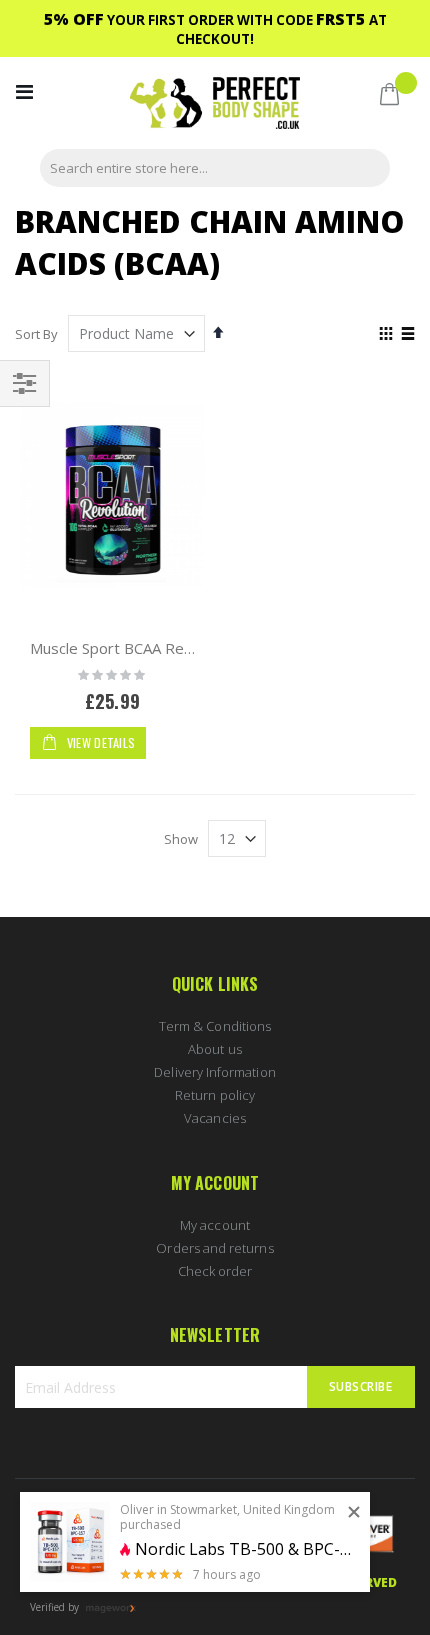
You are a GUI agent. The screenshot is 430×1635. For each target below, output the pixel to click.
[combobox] (215, 168)
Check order (215, 1271)
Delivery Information (214, 1072)
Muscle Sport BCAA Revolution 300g (154, 648)
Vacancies (215, 1118)
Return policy (215, 1095)
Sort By (36, 334)
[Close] (354, 1513)
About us (215, 1049)
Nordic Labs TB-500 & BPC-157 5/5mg (245, 1549)
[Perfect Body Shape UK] (215, 105)
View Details (99, 742)
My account (215, 1225)
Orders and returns (214, 1248)
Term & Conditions (215, 1026)
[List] (407, 335)
